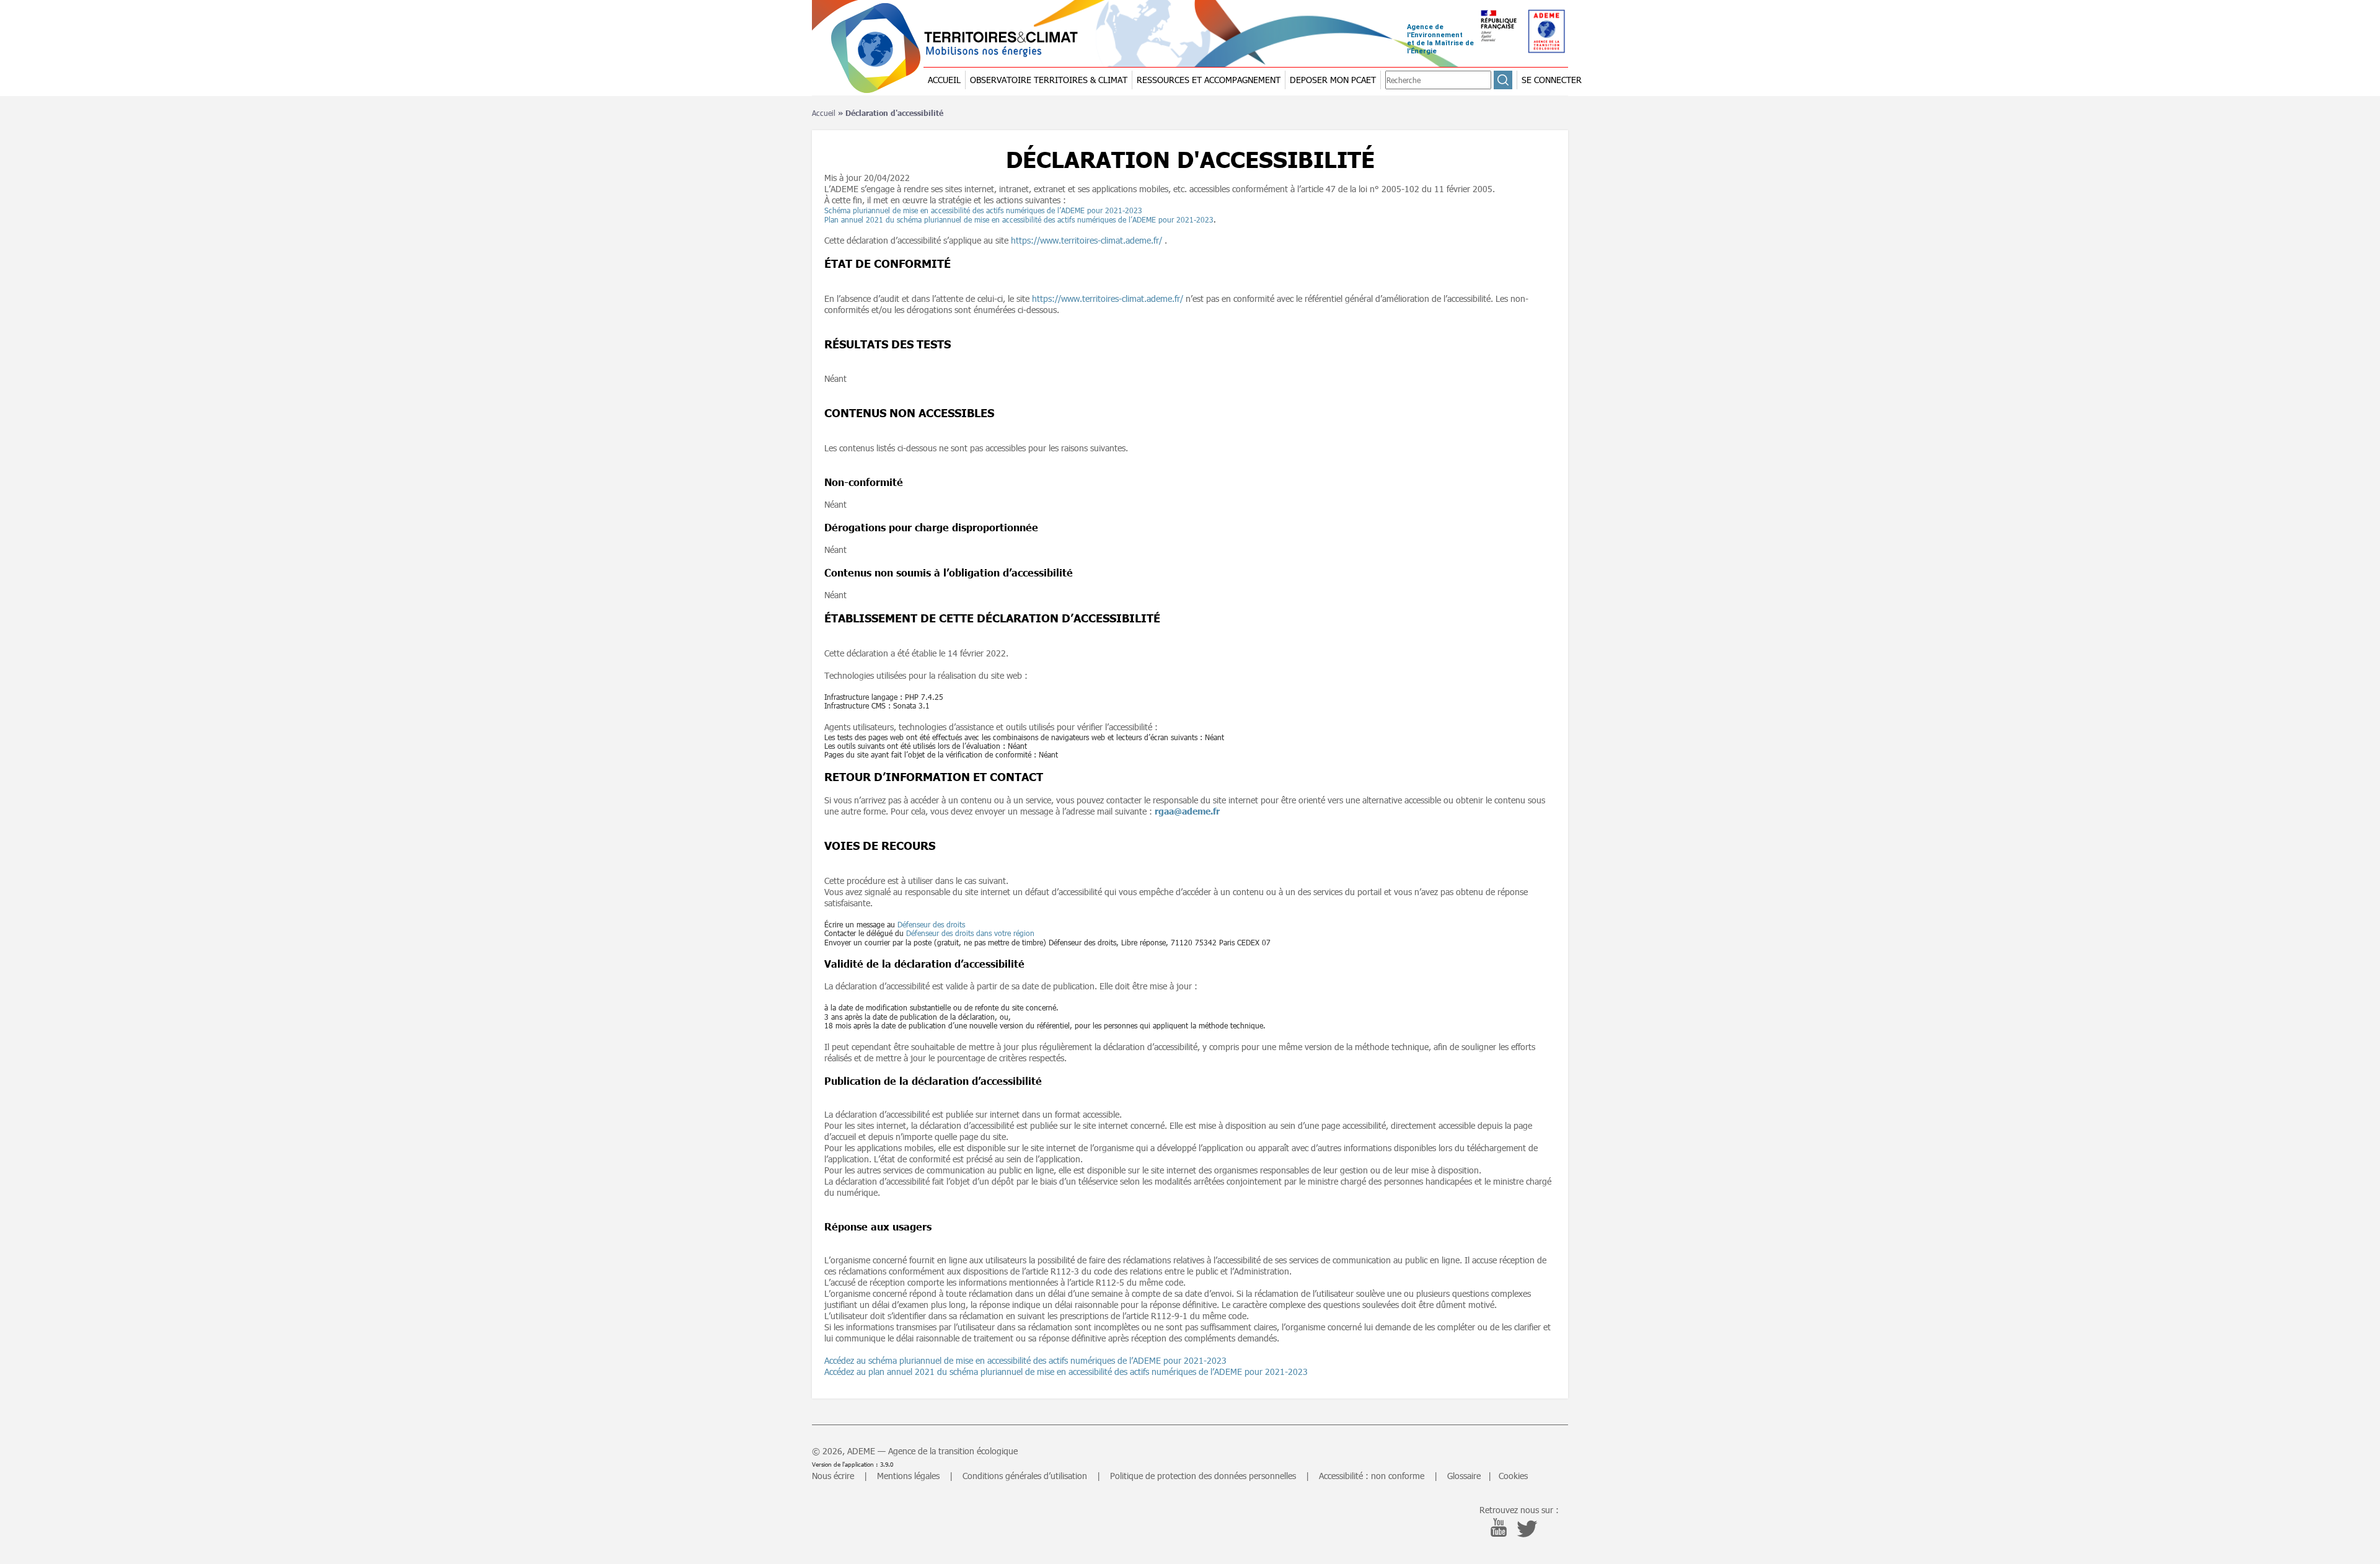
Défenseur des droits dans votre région (970, 933)
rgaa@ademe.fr (1187, 811)
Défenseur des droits (931, 924)
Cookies (1513, 1476)
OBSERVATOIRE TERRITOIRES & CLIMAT (1049, 80)
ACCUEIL (944, 80)
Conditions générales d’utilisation (1025, 1476)
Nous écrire (833, 1476)
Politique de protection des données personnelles (1203, 1476)
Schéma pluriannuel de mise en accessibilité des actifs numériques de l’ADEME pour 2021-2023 (983, 210)
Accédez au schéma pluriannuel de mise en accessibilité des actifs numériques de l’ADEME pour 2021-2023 (1025, 1360)
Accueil (824, 113)
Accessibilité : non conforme (1372, 1476)
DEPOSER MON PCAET (1333, 80)
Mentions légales (908, 1476)
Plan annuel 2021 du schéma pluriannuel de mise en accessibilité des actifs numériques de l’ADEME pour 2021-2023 (1019, 219)
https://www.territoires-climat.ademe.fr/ (1086, 240)
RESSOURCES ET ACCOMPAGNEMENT (1209, 80)
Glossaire (1464, 1476)
